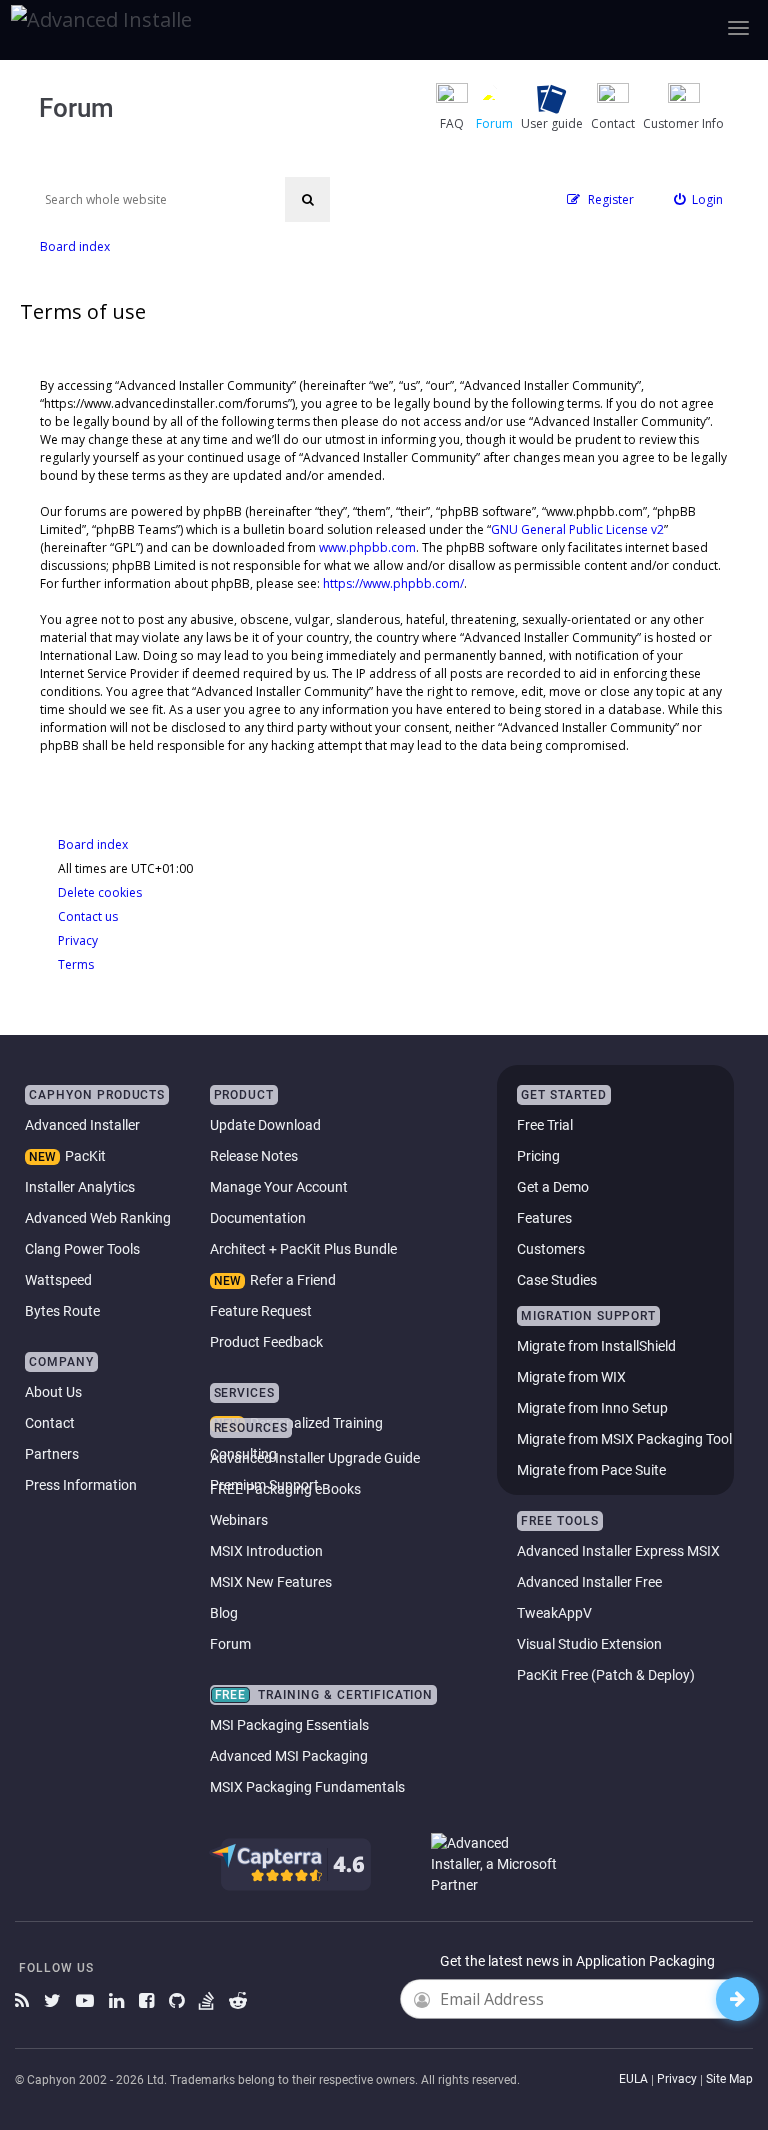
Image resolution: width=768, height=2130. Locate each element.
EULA (633, 2079)
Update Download (265, 1125)
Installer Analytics (80, 1187)
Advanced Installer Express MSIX (618, 1551)
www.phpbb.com (367, 547)
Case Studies (557, 1280)
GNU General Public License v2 (577, 529)
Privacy (677, 2079)
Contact (50, 1423)
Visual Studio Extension (589, 1644)
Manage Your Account (279, 1187)
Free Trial (545, 1125)
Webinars (239, 1520)
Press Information (81, 1485)
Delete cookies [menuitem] (100, 892)
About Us (53, 1392)
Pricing (538, 1156)
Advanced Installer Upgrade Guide (315, 1458)
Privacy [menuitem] (78, 940)
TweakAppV (554, 1613)
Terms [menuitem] (76, 964)
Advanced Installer (82, 1125)
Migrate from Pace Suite (591, 1470)
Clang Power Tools (82, 1249)
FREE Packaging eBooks (285, 1489)
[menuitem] (699, 199)
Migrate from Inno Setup (592, 1408)
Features (544, 1218)
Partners (52, 1454)
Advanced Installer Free (589, 1582)
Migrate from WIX (571, 1377)
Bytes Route (62, 1311)
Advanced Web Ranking (98, 1218)
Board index (93, 844)
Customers (551, 1249)
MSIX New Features (271, 1582)
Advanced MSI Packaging (289, 1756)
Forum (230, 1644)
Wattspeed (58, 1280)
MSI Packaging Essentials (289, 1725)
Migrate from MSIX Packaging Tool (624, 1439)
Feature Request (261, 1311)
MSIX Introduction (266, 1551)
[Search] (307, 199)
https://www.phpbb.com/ (393, 583)
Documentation (258, 1218)
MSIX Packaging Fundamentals (307, 1787)
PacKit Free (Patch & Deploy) (606, 1675)
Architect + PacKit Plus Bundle (303, 1249)
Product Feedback (266, 1342)
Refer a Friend (293, 1280)
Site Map (729, 2079)
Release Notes (254, 1156)
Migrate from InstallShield (596, 1346)
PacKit (85, 1156)
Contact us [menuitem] (88, 916)
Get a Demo (553, 1187)
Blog (224, 1613)
